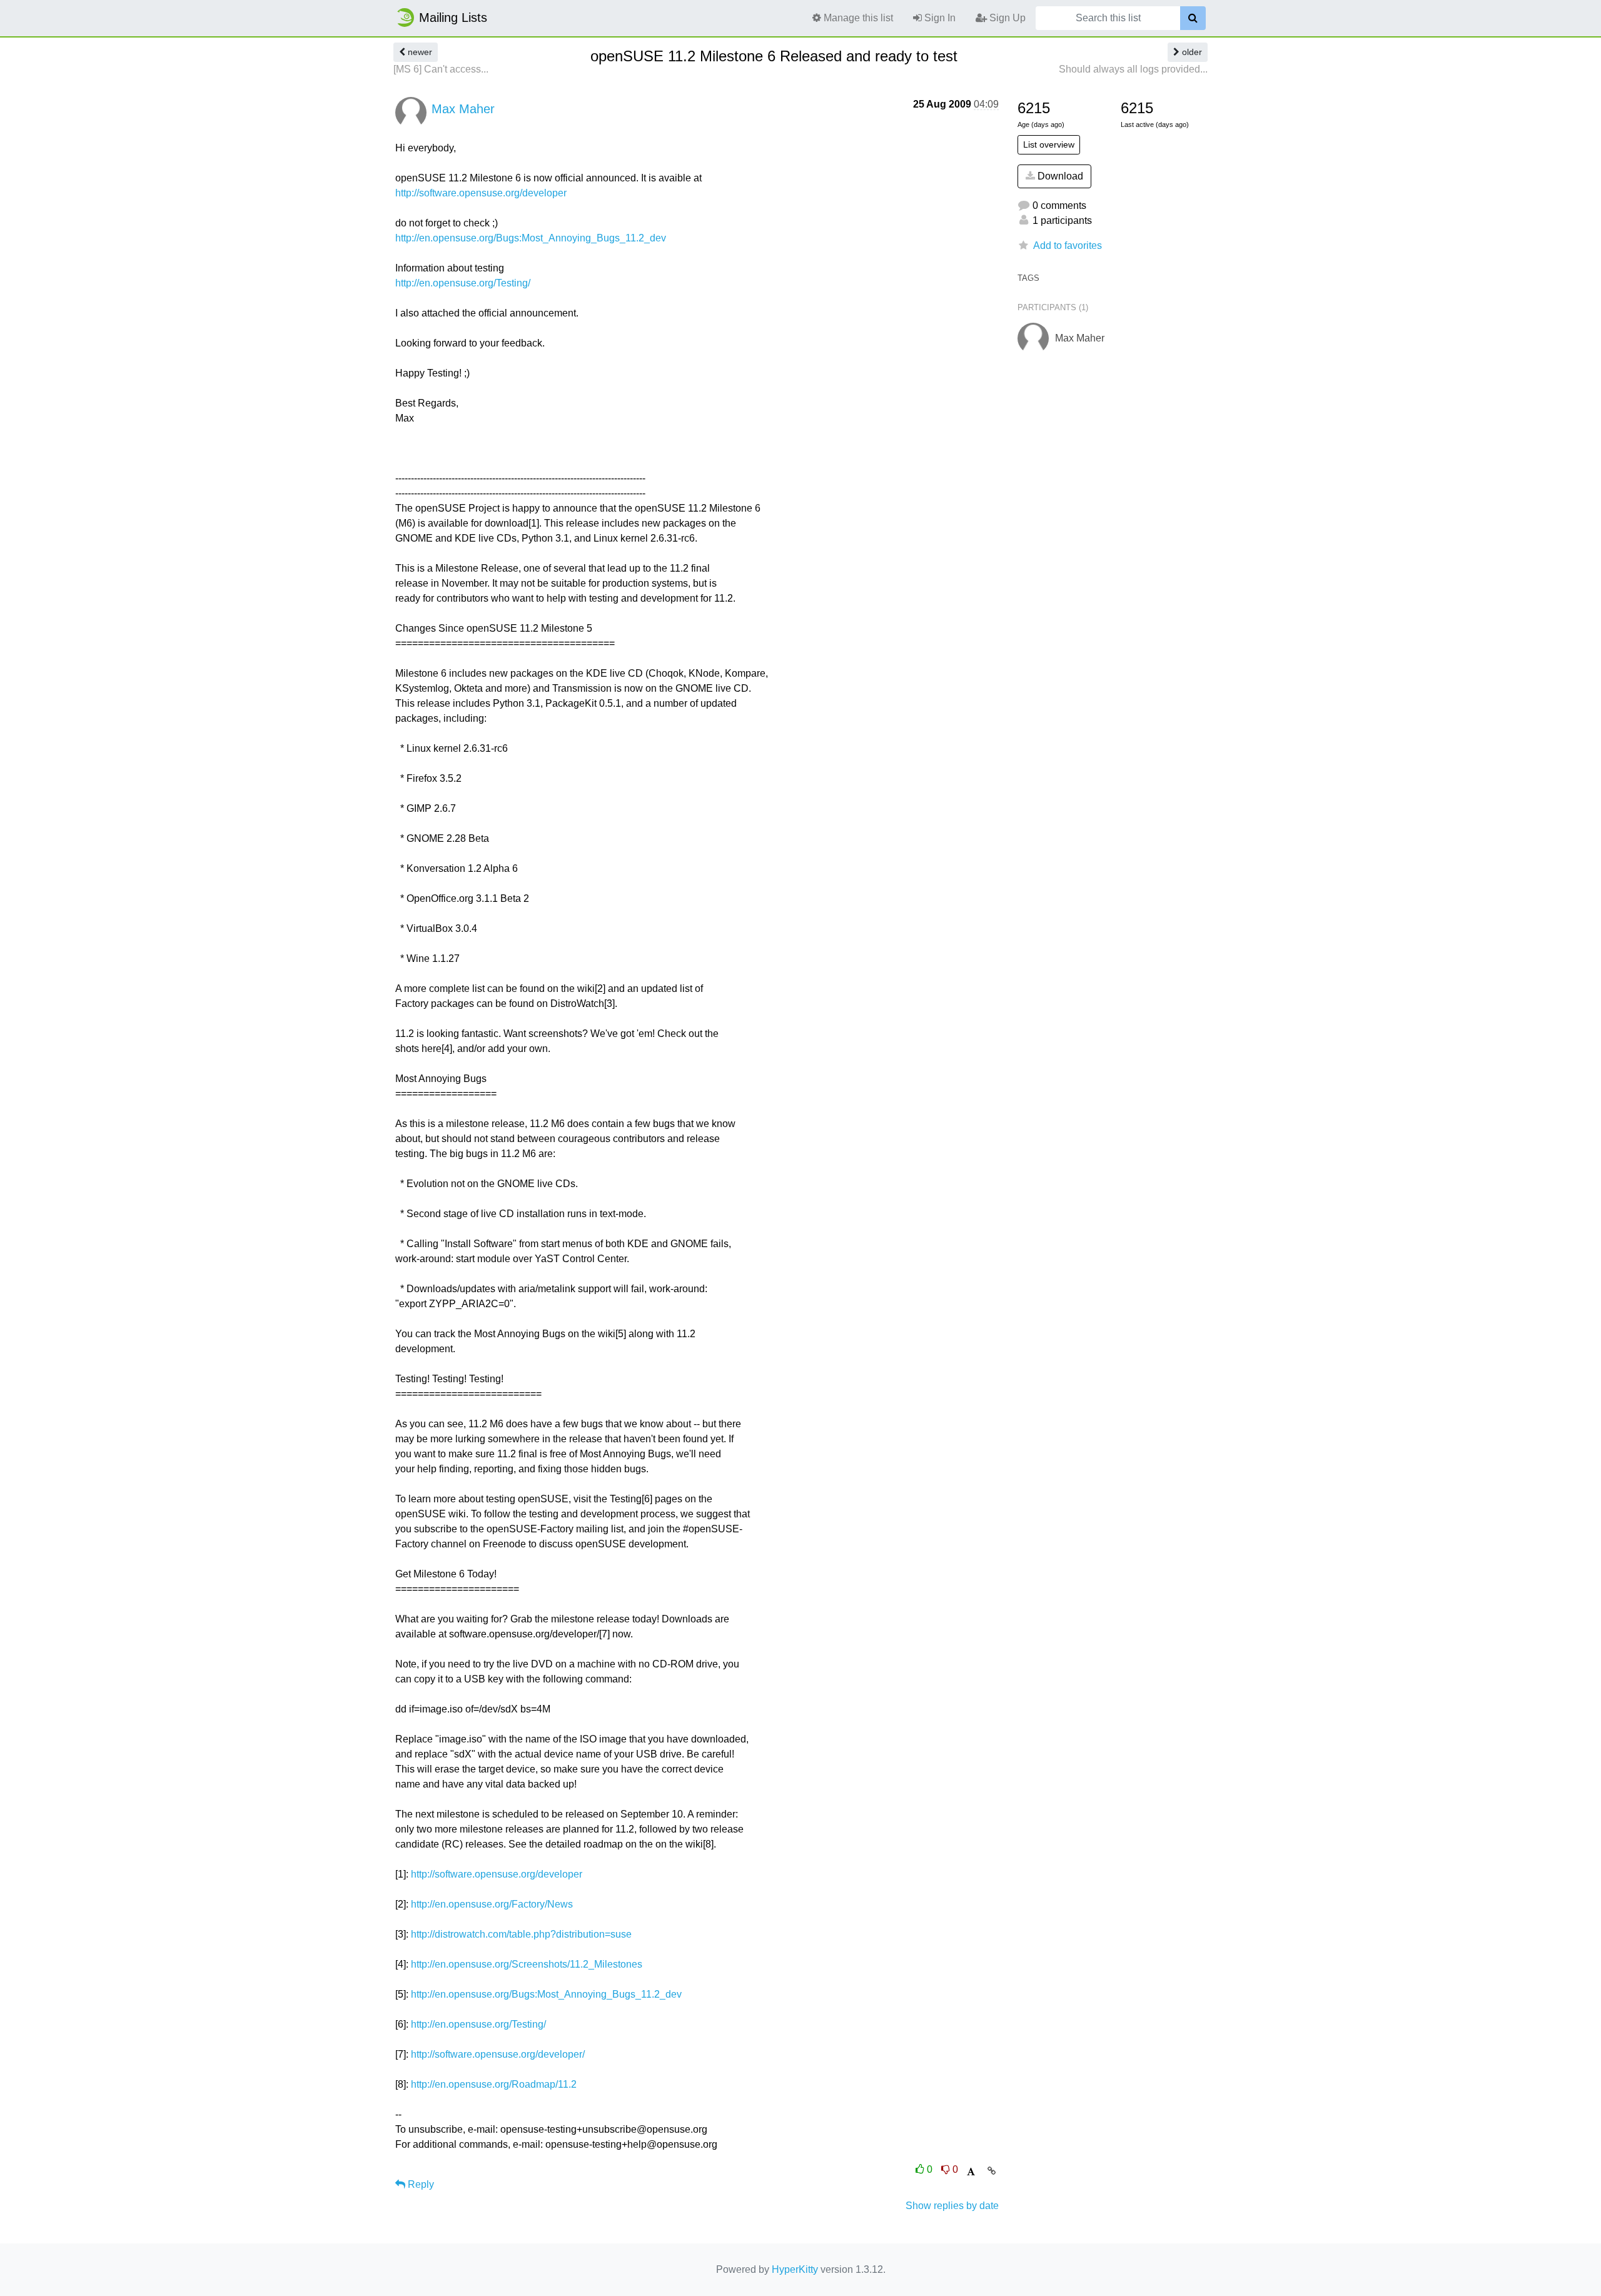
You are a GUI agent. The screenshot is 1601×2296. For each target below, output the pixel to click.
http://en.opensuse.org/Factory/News (492, 1904)
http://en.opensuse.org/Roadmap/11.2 (494, 2084)
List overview (1049, 144)
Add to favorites (1068, 245)
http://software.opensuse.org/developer (481, 193)
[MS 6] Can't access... (441, 69)
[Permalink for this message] (992, 2171)
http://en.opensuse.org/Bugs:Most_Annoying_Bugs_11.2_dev (531, 238)
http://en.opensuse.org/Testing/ (463, 283)
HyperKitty (795, 2269)
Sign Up (1006, 18)
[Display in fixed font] (971, 2172)
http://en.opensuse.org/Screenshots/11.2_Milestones (527, 1964)
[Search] (1193, 18)
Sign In (939, 18)
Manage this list (857, 18)
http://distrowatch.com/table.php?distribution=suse (521, 1934)
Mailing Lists (453, 18)
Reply (420, 2184)
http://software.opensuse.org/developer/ (498, 2054)
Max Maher (463, 109)
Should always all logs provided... (1133, 69)
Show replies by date (952, 2206)
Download (1059, 176)
